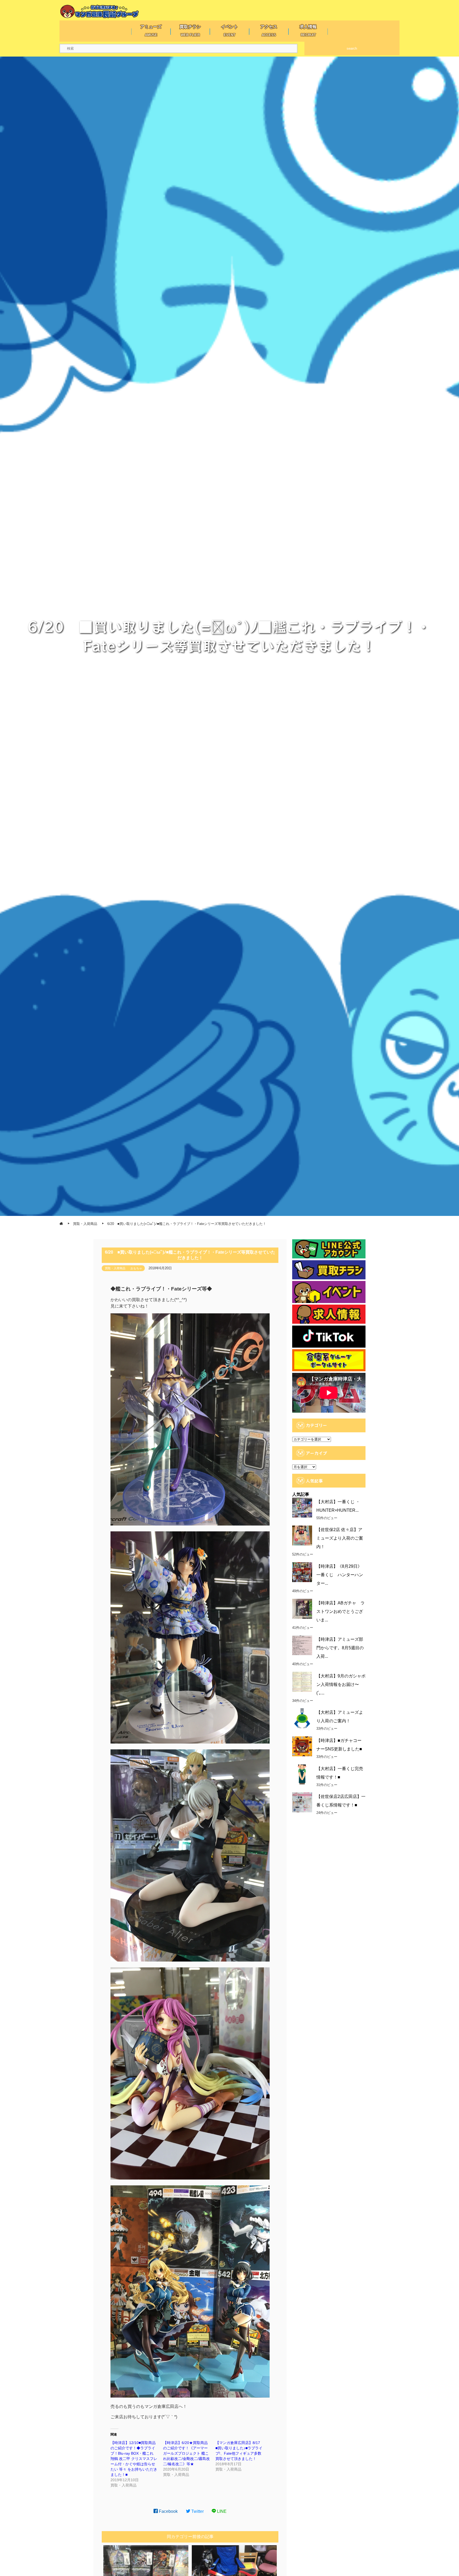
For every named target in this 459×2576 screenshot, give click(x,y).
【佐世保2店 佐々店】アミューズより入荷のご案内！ (340, 1538)
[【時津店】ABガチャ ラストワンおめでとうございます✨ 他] (302, 1609)
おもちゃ (136, 1268)
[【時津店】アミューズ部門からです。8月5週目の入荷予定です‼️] (302, 1645)
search (352, 48)
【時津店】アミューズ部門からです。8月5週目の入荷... (340, 1648)
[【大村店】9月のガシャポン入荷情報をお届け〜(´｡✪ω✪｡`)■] (302, 1682)
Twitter (197, 2511)
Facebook (168, 2511)
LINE (221, 2511)
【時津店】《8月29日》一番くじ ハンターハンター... (340, 1575)
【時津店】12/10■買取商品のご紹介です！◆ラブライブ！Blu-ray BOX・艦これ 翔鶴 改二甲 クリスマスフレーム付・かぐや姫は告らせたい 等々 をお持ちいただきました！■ (134, 2459)
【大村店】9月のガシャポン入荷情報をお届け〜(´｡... (341, 1684)
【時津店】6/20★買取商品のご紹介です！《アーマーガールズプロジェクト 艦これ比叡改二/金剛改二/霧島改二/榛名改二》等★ (186, 2453)
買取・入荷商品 (115, 1268)
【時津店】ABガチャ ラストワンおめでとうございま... (341, 1611)
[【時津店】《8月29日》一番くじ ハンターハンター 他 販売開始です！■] (302, 1572)
